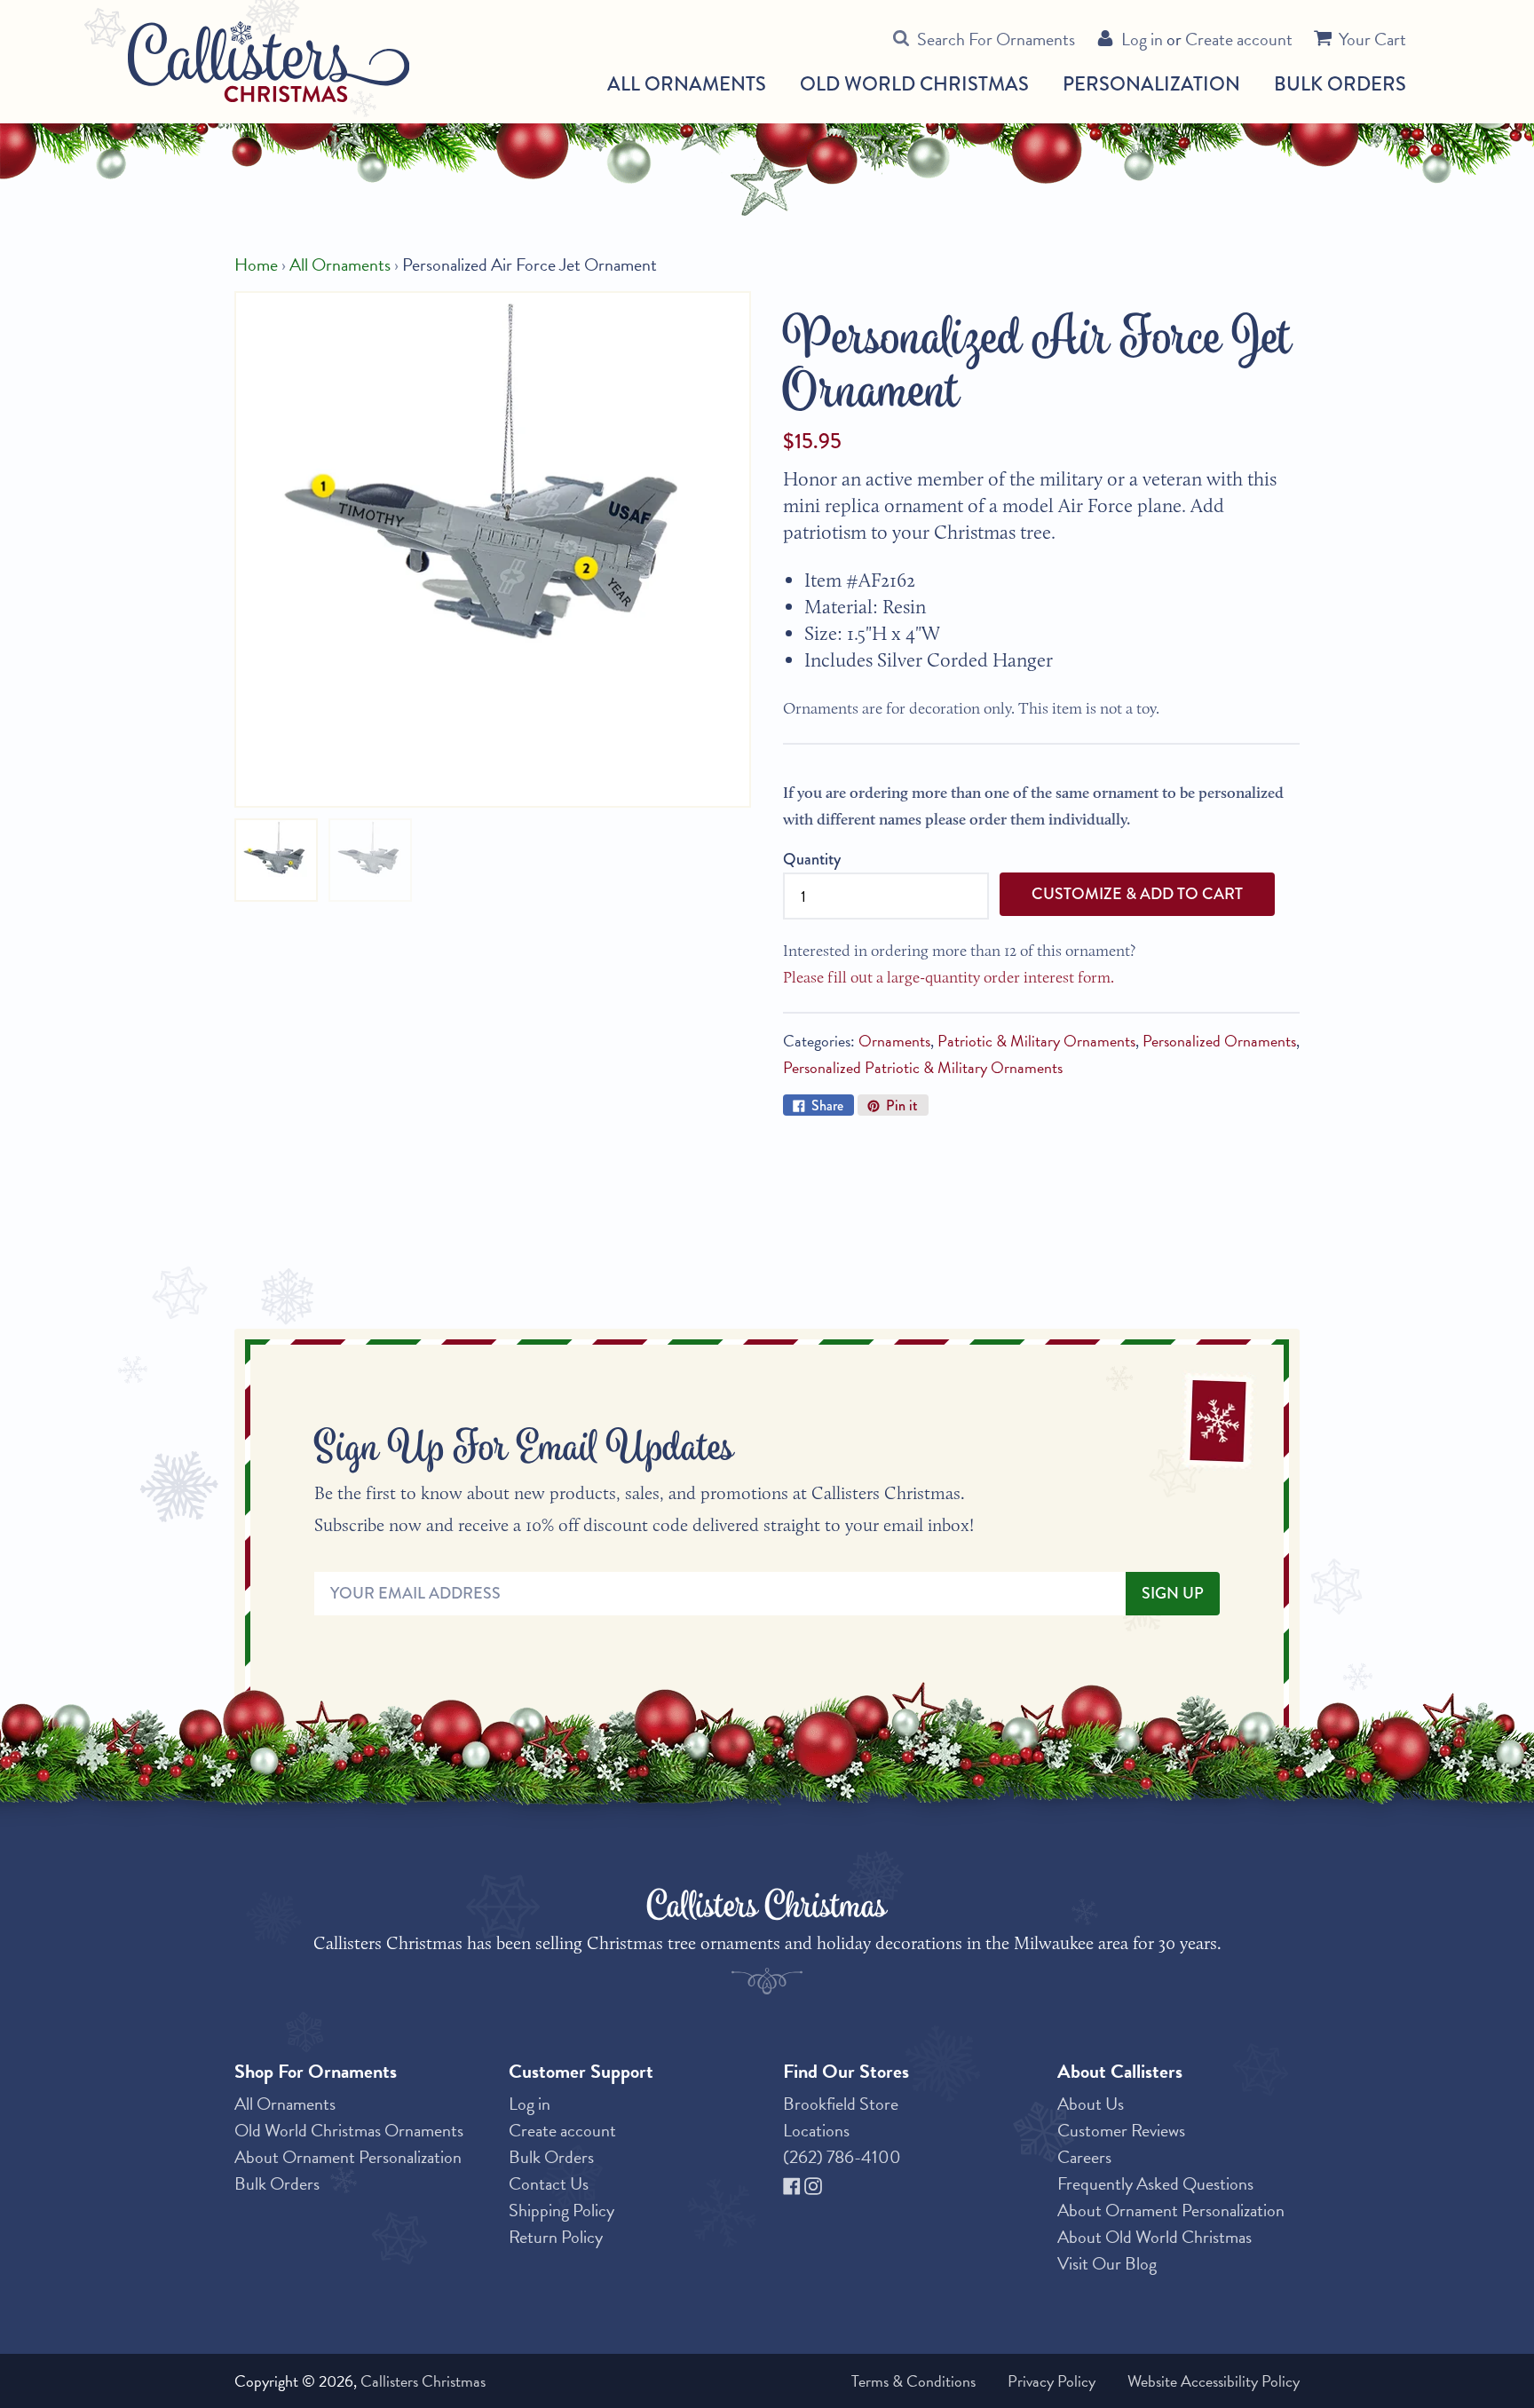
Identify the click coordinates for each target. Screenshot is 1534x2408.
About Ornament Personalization (348, 2157)
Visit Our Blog (1107, 2263)
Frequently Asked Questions (1155, 2183)
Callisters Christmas (423, 2381)
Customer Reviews (1121, 2130)
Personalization (1151, 84)
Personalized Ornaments (1219, 1041)
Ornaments (894, 1041)
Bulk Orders (1340, 84)
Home (256, 264)
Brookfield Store (841, 2104)
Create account (1239, 39)
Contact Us (549, 2183)
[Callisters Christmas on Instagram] (813, 2183)
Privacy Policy (1052, 2381)
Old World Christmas (914, 84)
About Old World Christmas (1154, 2237)
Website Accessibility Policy (1214, 2381)
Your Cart (1372, 39)
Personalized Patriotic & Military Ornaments (923, 1067)
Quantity (812, 859)
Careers (1084, 2157)
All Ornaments (687, 84)
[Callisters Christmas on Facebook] (794, 2183)
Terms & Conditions (913, 2381)
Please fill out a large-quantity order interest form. (949, 977)
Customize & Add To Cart (1137, 894)
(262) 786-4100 (842, 2157)
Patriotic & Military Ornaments (1036, 1041)
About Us (1091, 2104)
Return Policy (556, 2237)
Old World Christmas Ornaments (349, 2130)
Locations (816, 2130)
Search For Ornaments (996, 39)
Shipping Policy (561, 2210)
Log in (1142, 39)
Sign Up (1173, 1593)
